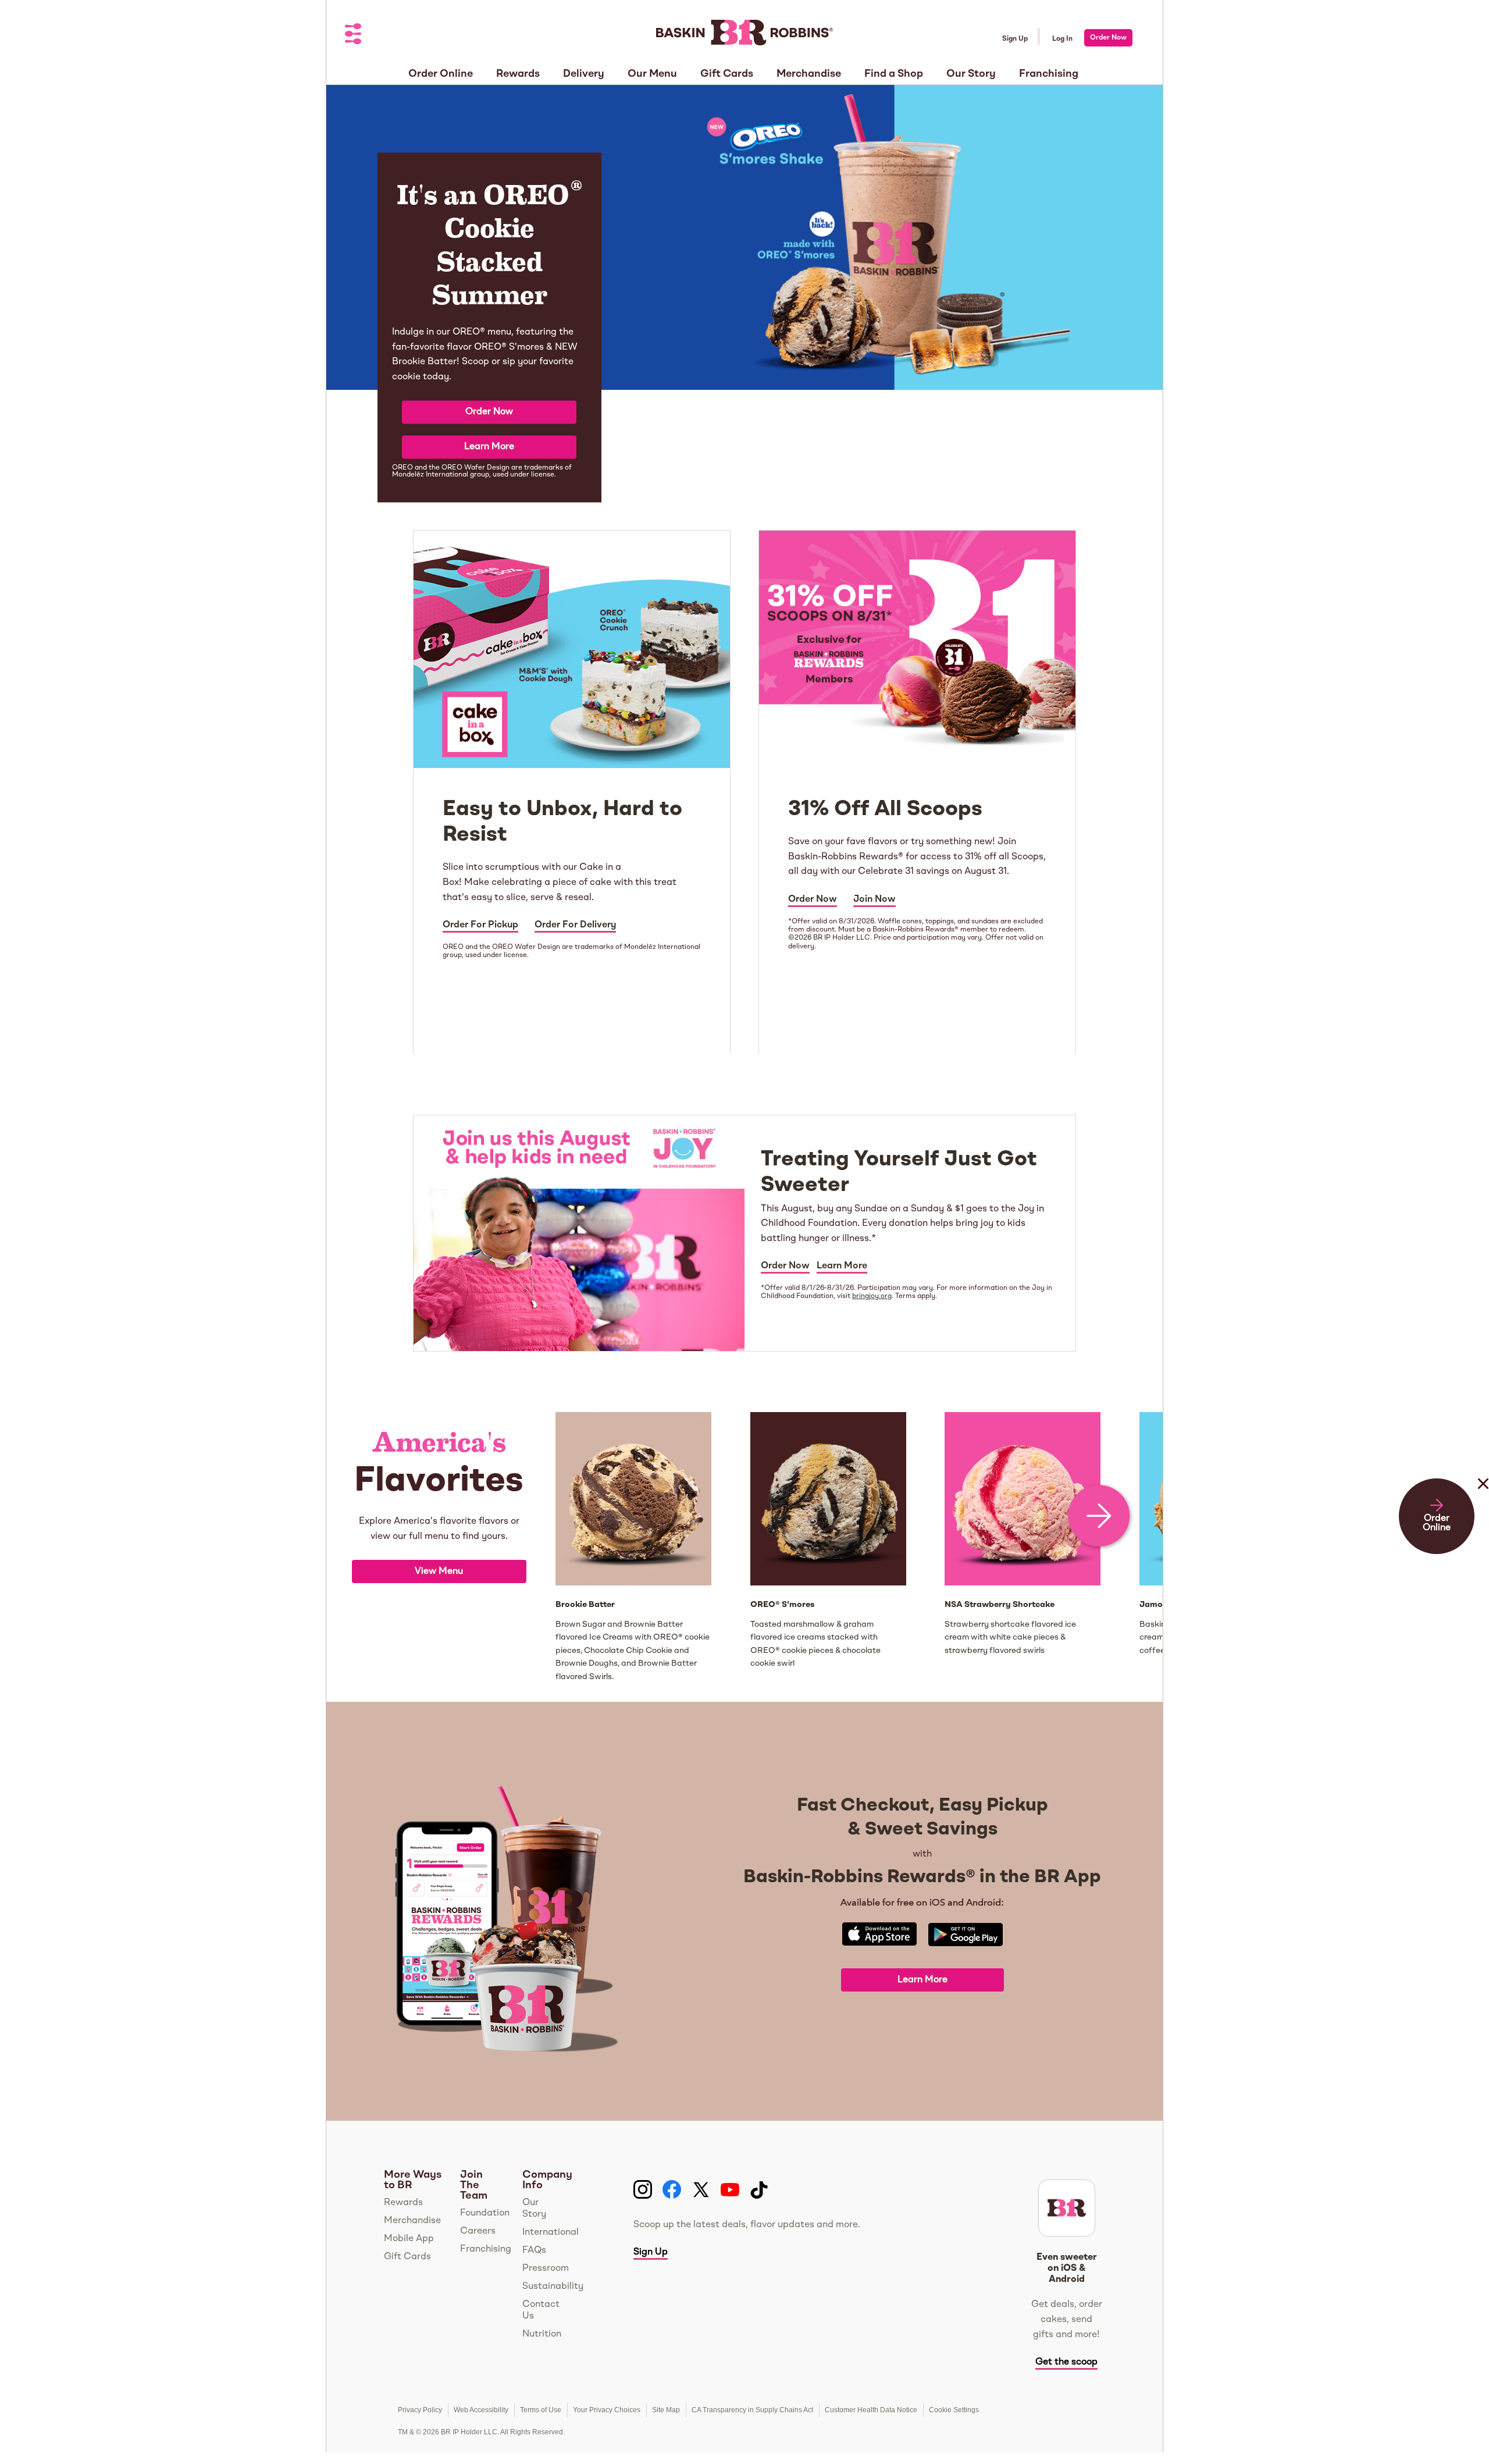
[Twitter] (701, 2190)
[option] (439, 1548)
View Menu (439, 1571)
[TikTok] (759, 2190)
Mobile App (409, 2239)
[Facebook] (672, 2190)
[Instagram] (643, 2190)
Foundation (485, 2213)
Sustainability (553, 2287)
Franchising (486, 2249)
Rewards (403, 2203)
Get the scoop (1066, 2362)
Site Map (666, 2410)
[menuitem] (441, 70)
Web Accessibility (481, 2410)
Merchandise (412, 2221)
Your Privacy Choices (607, 2410)
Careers (478, 2231)
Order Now (1108, 38)
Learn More (489, 447)
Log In (1062, 39)
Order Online (1437, 1523)
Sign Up (1015, 39)
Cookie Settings (954, 2410)
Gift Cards (407, 2257)
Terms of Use (541, 2410)
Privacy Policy (420, 2410)
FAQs (534, 2250)
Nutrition (542, 2334)
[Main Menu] (354, 35)
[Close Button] (1483, 1507)
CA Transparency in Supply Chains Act (752, 2410)
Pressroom (546, 2269)
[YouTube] (730, 2190)
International (551, 2232)
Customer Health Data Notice (871, 2410)
